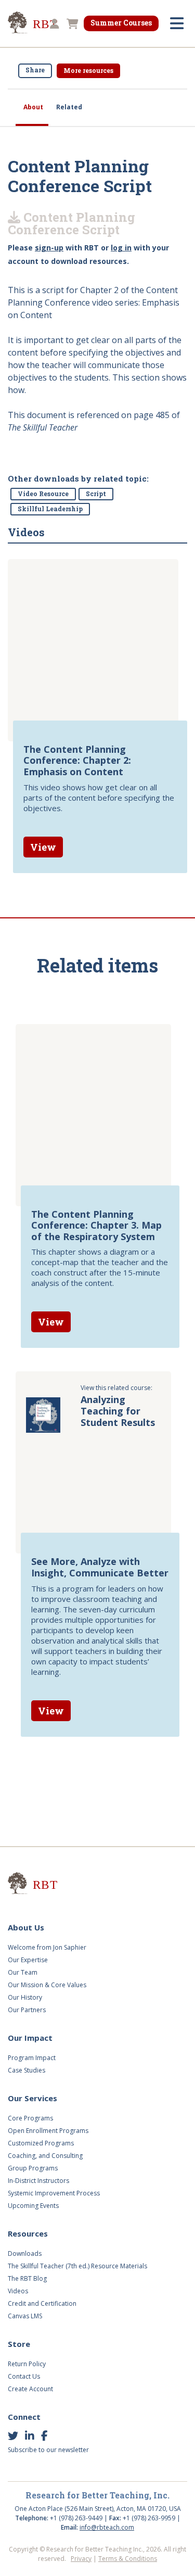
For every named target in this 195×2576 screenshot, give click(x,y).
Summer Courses (121, 23)
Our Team (23, 1972)
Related (69, 107)
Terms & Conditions (128, 2559)
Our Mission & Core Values (47, 1985)
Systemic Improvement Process (54, 2193)
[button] (53, 24)
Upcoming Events (33, 2206)
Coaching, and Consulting (45, 2156)
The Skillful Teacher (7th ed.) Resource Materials (77, 2266)
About (33, 107)
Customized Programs (41, 2143)
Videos (18, 2291)
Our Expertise (28, 1960)
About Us (26, 1927)
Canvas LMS (25, 2316)
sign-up (49, 248)
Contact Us (24, 2376)
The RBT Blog (27, 2278)
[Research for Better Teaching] (47, 1885)
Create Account (30, 2389)
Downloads (25, 2253)
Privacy (81, 2559)
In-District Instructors (38, 2181)
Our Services (32, 2098)
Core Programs (30, 2118)
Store (19, 2344)
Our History (25, 1997)
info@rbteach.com (107, 2527)
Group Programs (33, 2168)
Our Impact (30, 2038)
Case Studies (27, 2070)
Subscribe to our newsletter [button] (48, 2450)
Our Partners (27, 2010)
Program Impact (32, 2058)
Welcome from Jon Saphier (47, 1947)
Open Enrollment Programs (48, 2131)
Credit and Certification (42, 2303)
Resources (28, 2233)
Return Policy (27, 2364)
